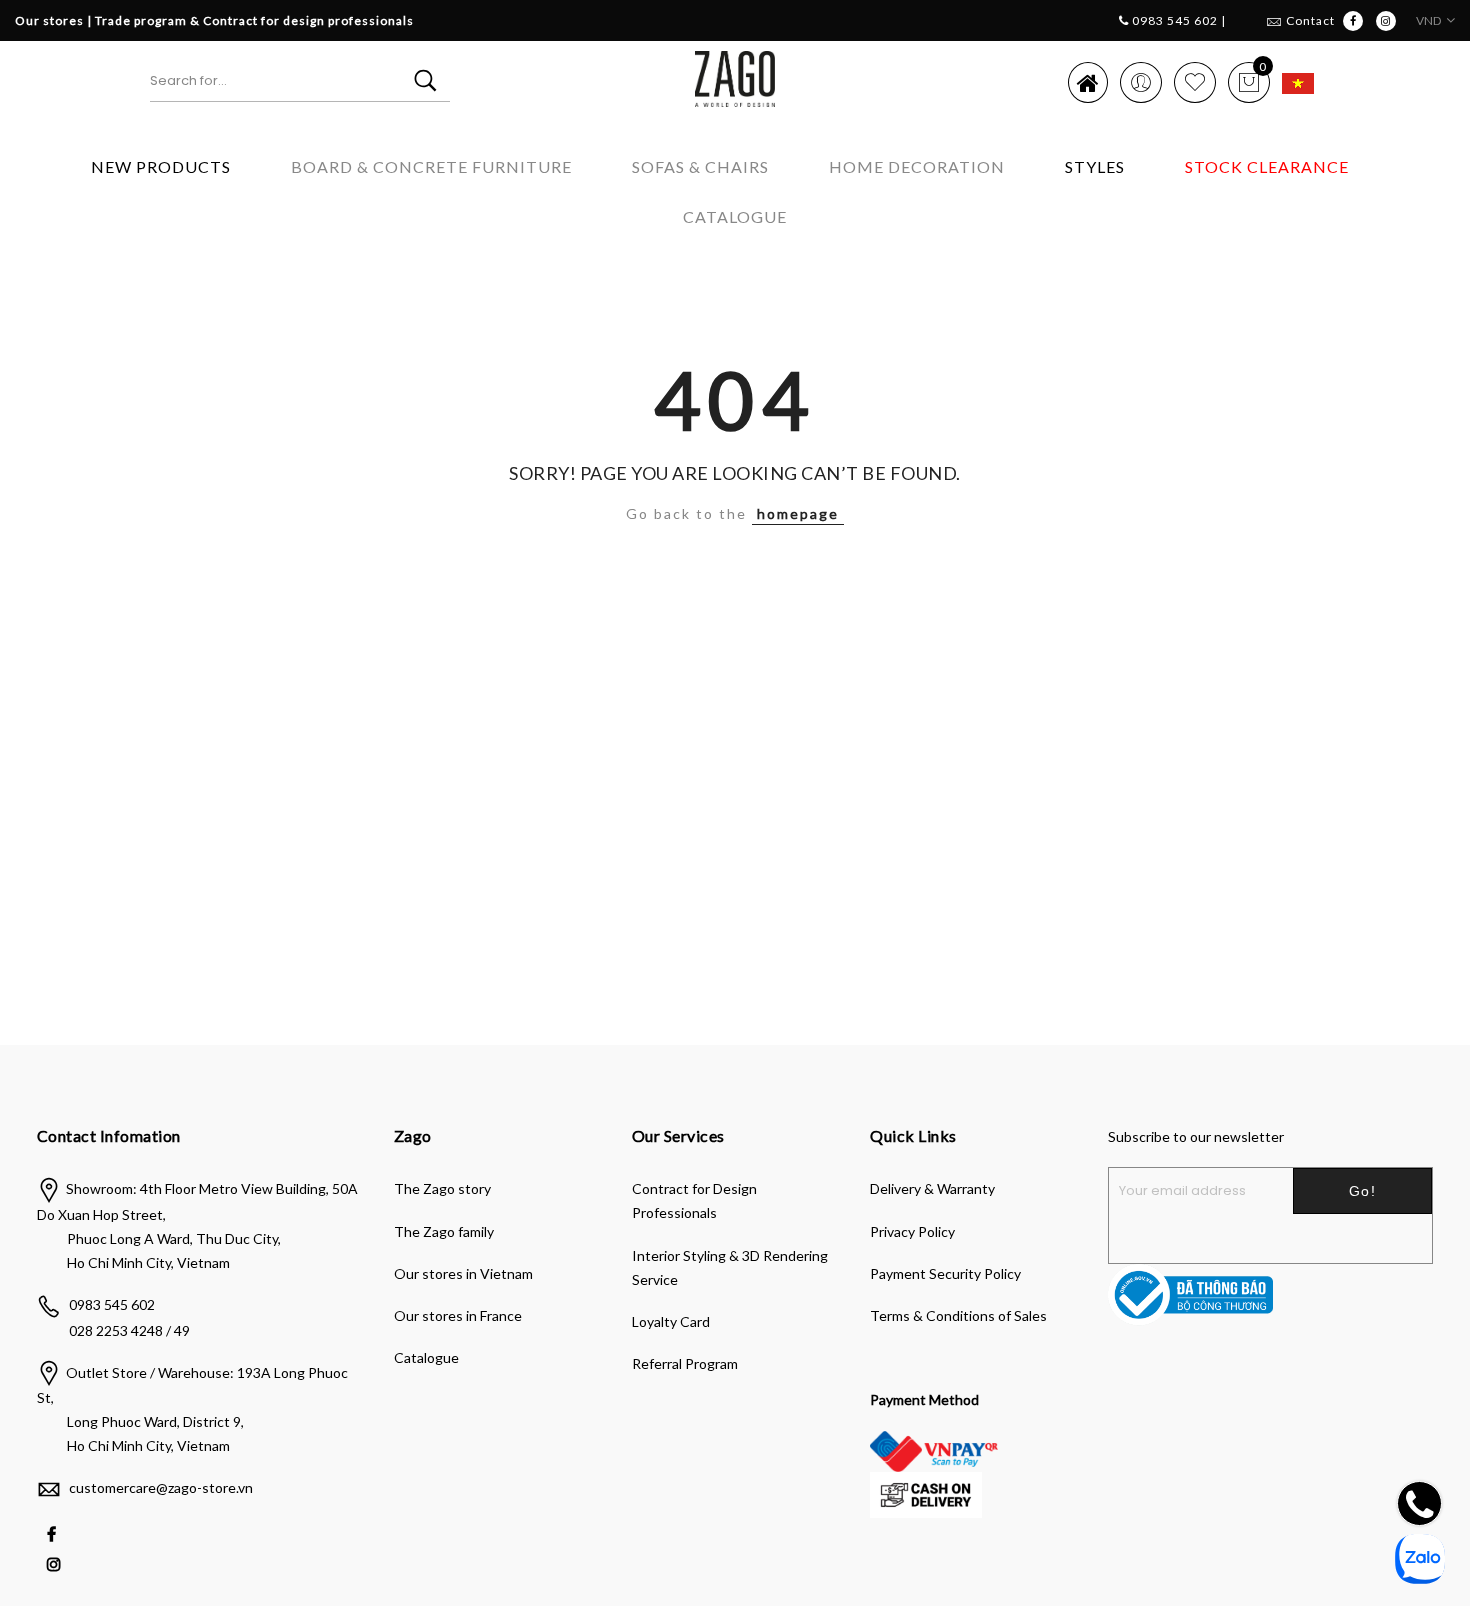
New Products (161, 166)
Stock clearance (1267, 166)
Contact (1310, 20)
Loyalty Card (671, 1321)
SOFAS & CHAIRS (700, 166)
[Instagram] (56, 1562)
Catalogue (735, 216)
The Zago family (444, 1231)
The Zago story (442, 1188)
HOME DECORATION (917, 166)
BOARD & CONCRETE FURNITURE (431, 166)
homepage (798, 513)
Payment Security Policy (945, 1273)
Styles (1095, 166)
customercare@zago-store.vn (161, 1487)
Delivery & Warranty (932, 1188)
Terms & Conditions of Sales (958, 1315)
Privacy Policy (912, 1231)
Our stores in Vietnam (463, 1273)
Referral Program (685, 1363)
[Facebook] (54, 1532)
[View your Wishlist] (1195, 82)
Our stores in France (458, 1315)
